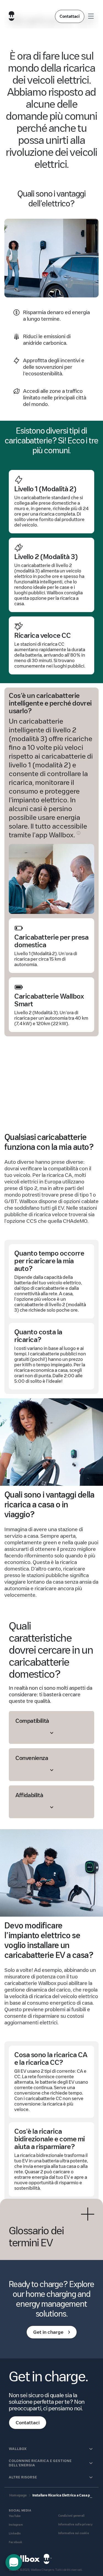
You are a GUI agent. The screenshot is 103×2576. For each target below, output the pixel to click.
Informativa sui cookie (74, 2533)
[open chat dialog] (14, 2562)
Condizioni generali (72, 2516)
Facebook (16, 2542)
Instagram (16, 2525)
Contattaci (70, 16)
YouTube (15, 2516)
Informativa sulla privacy (76, 2524)
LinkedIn (15, 2533)
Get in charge (48, 2332)
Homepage (18, 2495)
